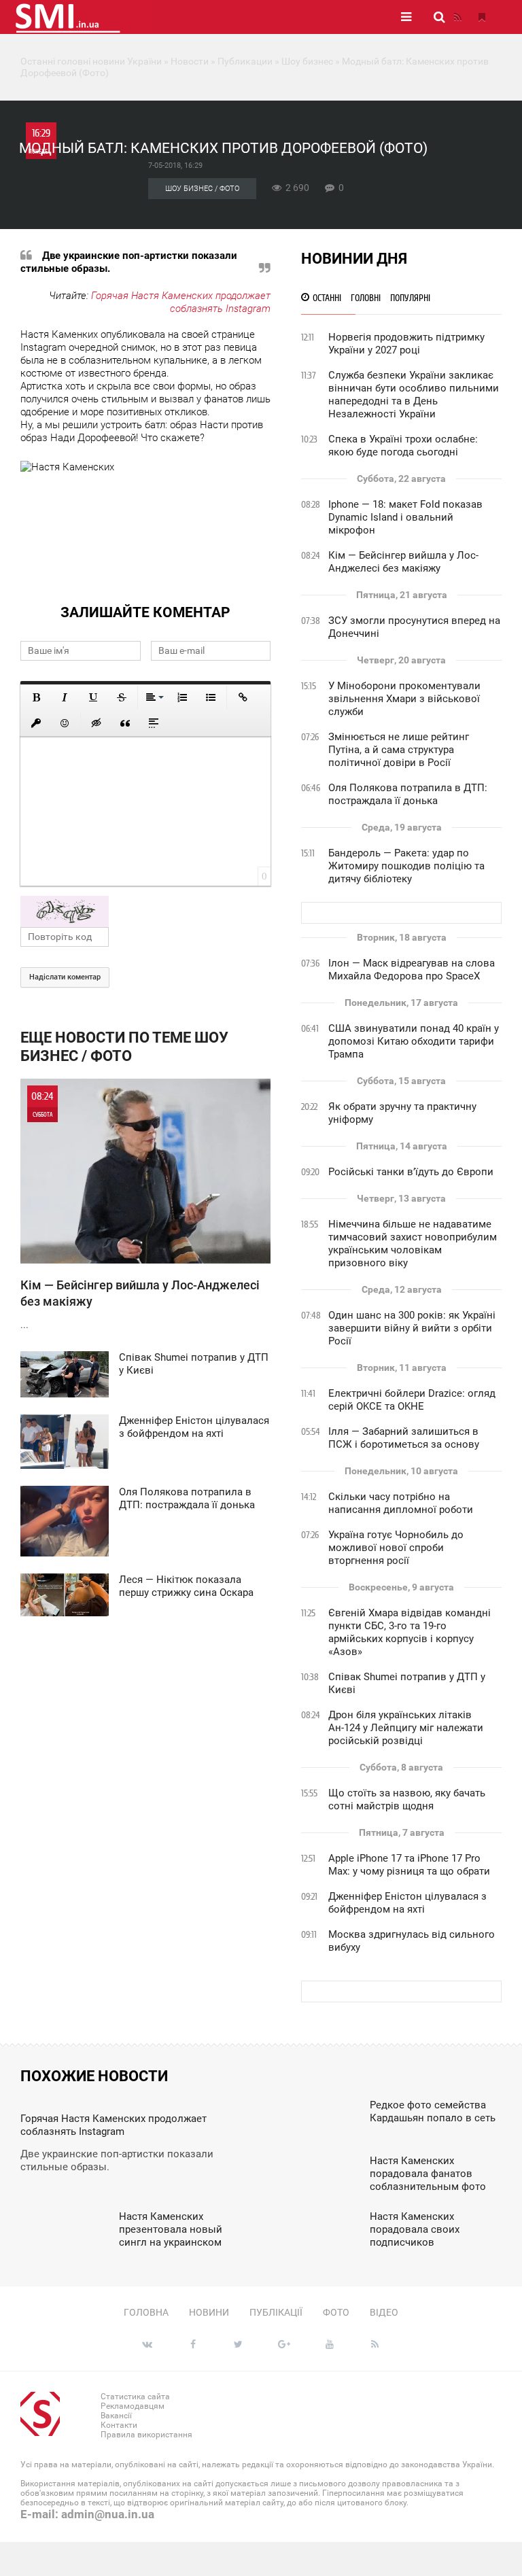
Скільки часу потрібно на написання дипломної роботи (401, 1503)
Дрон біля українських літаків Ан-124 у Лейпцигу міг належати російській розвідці (406, 1728)
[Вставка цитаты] (125, 723)
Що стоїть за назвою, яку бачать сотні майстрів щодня (407, 1799)
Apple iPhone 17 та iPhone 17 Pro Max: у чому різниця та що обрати (409, 1865)
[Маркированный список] (211, 697)
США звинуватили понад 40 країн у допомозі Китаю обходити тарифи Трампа (414, 1041)
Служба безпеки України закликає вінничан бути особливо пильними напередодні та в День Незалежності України (414, 395)
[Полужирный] (36, 697)
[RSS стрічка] (457, 17)
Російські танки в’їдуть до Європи (411, 1172)
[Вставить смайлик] (65, 723)
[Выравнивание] (154, 697)
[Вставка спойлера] (154, 723)
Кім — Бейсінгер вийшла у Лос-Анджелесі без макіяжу (403, 562)
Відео (384, 2312)
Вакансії (116, 2416)
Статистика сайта (135, 2397)
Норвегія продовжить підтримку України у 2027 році (406, 344)
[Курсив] (65, 697)
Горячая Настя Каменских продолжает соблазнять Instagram (181, 302)
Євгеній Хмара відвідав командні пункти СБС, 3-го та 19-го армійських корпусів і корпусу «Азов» (410, 1632)
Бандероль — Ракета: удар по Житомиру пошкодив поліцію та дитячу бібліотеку (406, 866)
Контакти (119, 2425)
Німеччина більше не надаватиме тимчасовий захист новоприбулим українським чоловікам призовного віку (413, 1243)
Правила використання (146, 2435)
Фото (336, 2312)
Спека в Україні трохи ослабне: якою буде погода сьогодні (403, 446)
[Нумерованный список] (182, 697)
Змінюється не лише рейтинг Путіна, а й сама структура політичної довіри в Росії (399, 750)
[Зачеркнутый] (122, 697)
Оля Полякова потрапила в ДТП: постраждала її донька (408, 794)
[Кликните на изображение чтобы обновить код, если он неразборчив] (145, 911)
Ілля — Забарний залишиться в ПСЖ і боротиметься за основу (404, 1438)
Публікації (276, 2312)
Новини (209, 2312)
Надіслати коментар (65, 977)
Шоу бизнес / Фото (202, 189)
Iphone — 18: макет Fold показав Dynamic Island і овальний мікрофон (405, 517)
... (140, 1210)
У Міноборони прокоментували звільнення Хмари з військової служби (404, 699)
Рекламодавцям (133, 2406)
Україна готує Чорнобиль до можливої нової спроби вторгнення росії (396, 1548)
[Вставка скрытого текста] (97, 723)
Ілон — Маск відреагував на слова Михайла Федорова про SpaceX (412, 970)
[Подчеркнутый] (93, 697)
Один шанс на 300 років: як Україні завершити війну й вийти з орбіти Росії (412, 1328)
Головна (146, 2312)
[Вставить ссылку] (243, 697)
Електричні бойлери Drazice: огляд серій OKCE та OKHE (412, 1400)
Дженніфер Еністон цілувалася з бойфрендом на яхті (407, 1903)
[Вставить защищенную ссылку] (36, 723)
